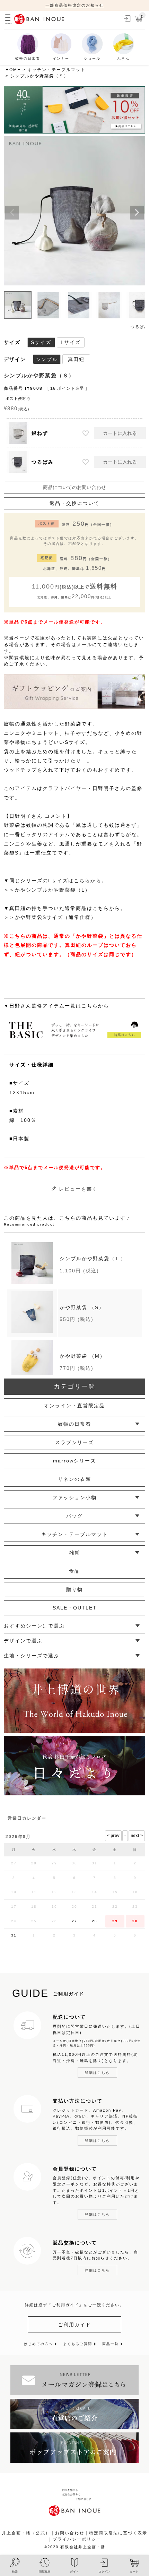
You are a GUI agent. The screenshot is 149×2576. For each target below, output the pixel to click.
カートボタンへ (107, 2543)
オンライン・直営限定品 (74, 1406)
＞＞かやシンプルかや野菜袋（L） (47, 890)
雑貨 (74, 1553)
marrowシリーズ (74, 1461)
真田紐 (76, 359)
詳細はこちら (97, 2073)
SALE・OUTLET (75, 1608)
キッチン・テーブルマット (56, 70)
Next (137, 213)
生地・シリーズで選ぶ (32, 1656)
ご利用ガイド (74, 2325)
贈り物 (74, 1589)
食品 (74, 1571)
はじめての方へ (38, 2344)
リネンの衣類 (74, 1479)
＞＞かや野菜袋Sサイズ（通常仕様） (50, 917)
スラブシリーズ (74, 1442)
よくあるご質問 (78, 2344)
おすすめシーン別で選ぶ (34, 1626)
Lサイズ (71, 342)
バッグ (74, 1516)
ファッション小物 (74, 1497)
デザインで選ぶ (23, 1641)
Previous (12, 213)
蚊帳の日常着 (74, 1424)
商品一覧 (111, 2344)
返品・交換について (74, 503)
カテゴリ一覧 (74, 1386)
